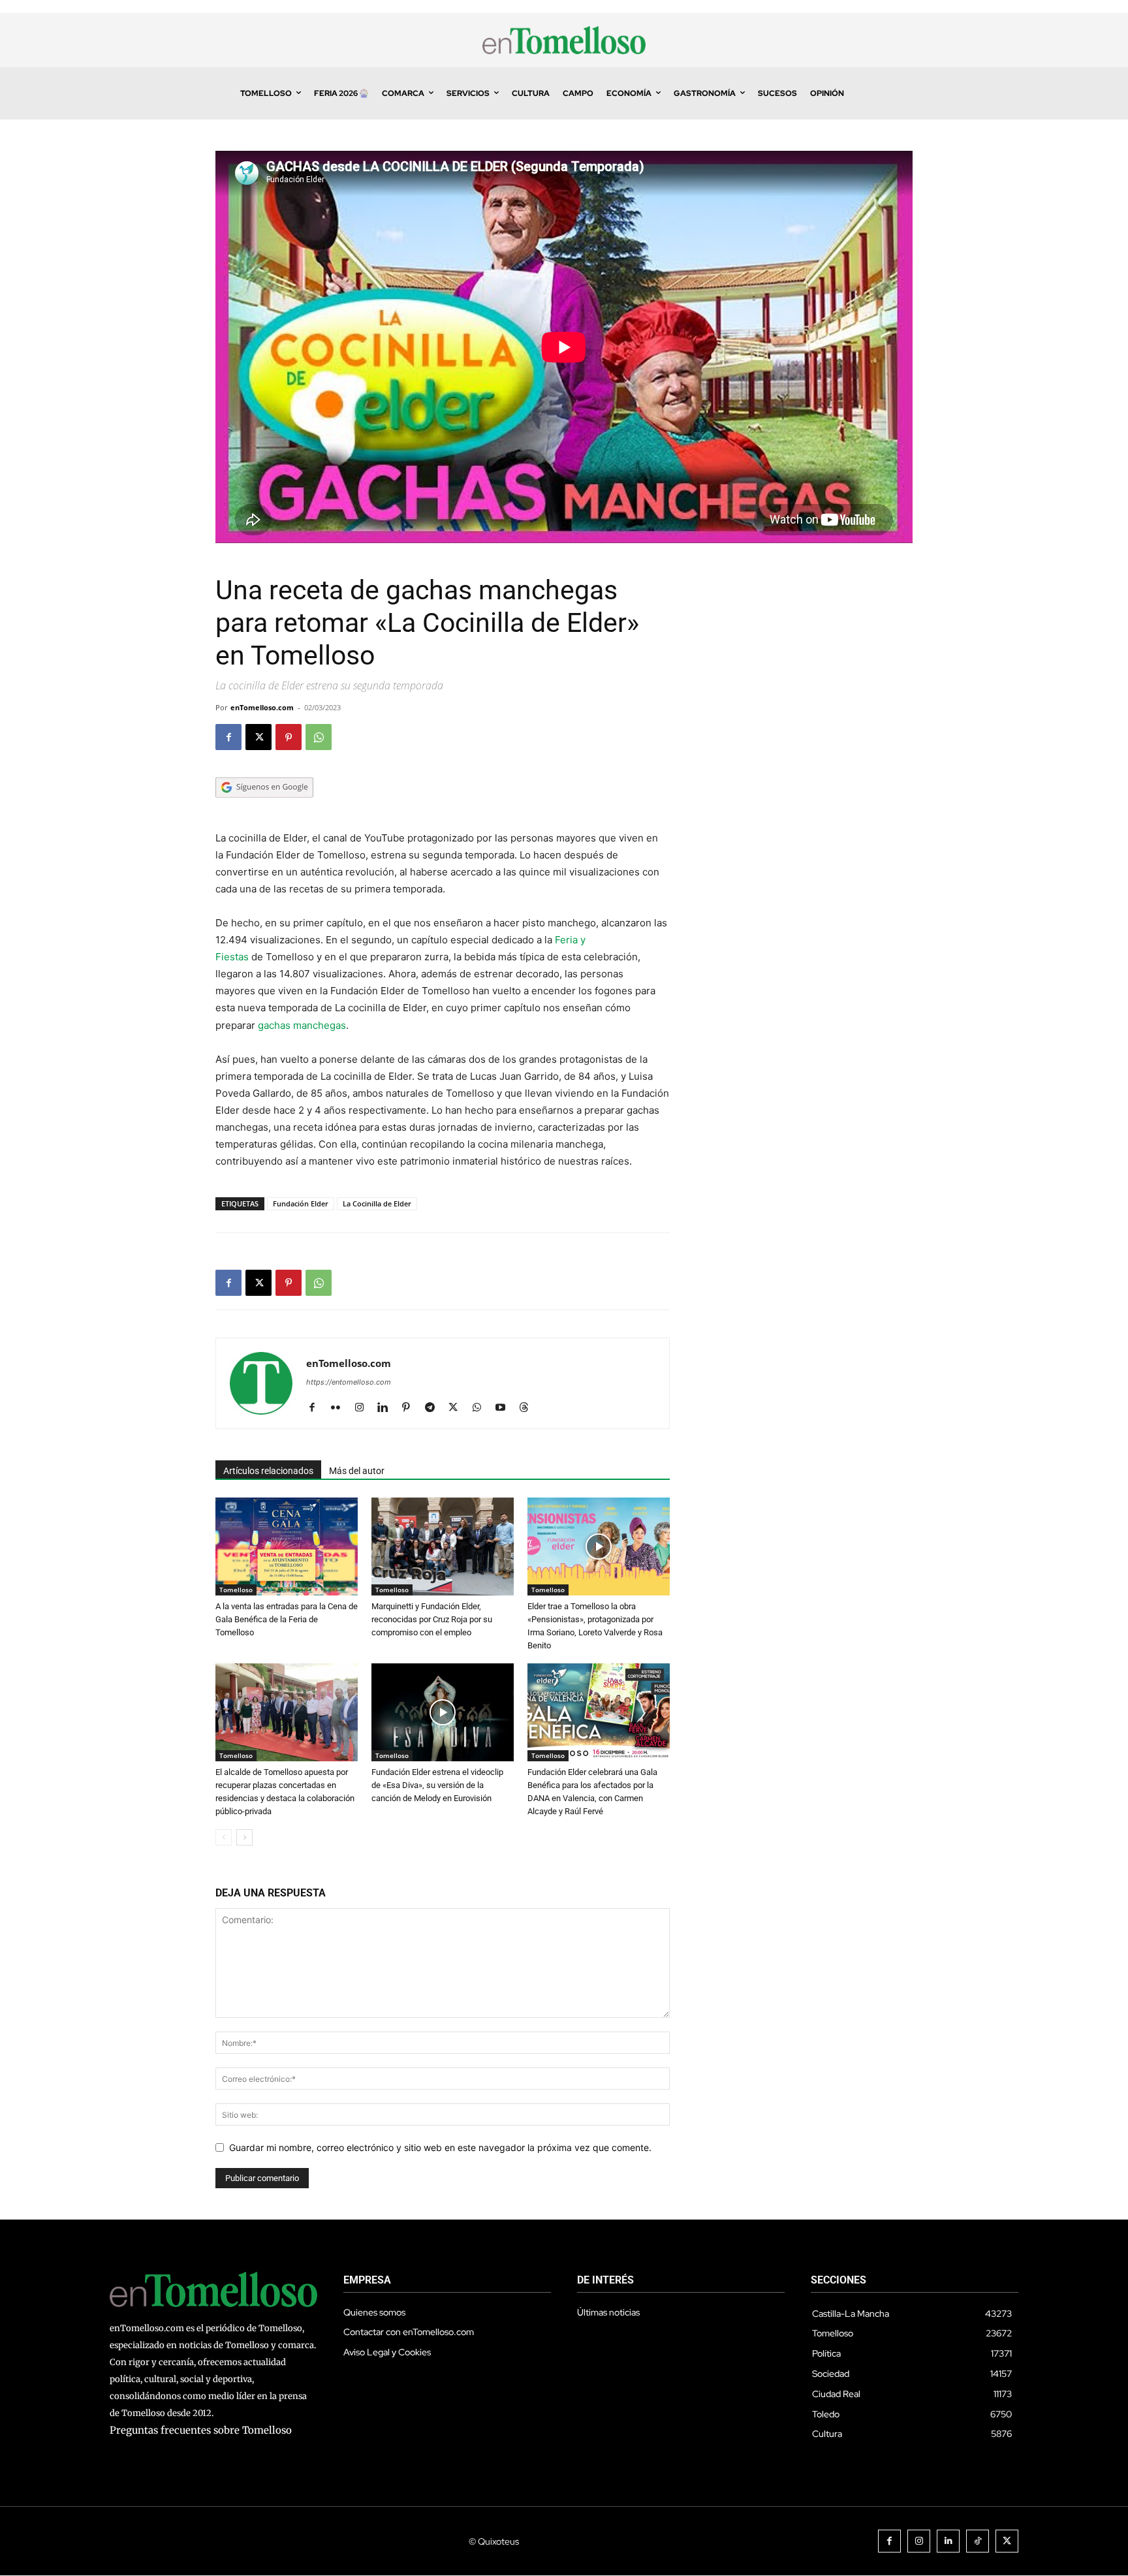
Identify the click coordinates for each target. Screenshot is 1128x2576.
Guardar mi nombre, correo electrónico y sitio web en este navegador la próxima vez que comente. (440, 2147)
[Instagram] (364, 1408)
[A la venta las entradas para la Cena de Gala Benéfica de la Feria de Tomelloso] (287, 1547)
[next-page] (244, 1837)
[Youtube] (505, 1408)
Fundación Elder (301, 1203)
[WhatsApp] (319, 737)
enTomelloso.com (262, 707)
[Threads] (528, 1408)
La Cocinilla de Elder (377, 1203)
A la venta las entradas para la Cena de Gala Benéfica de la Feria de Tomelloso (287, 1619)
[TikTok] (978, 2541)
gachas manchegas (302, 1025)
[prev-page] (224, 1837)
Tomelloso (236, 1590)
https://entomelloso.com (349, 1382)
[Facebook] (228, 737)
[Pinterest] (289, 737)
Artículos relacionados (268, 1471)
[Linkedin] (387, 1408)
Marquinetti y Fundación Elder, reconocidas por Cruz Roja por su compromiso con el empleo (432, 1619)
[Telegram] (434, 1408)
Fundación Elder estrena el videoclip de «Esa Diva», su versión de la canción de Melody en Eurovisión (437, 1785)
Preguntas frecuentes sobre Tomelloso (201, 2430)
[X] (258, 737)
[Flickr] (340, 1408)
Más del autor (357, 1471)
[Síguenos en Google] (264, 810)
